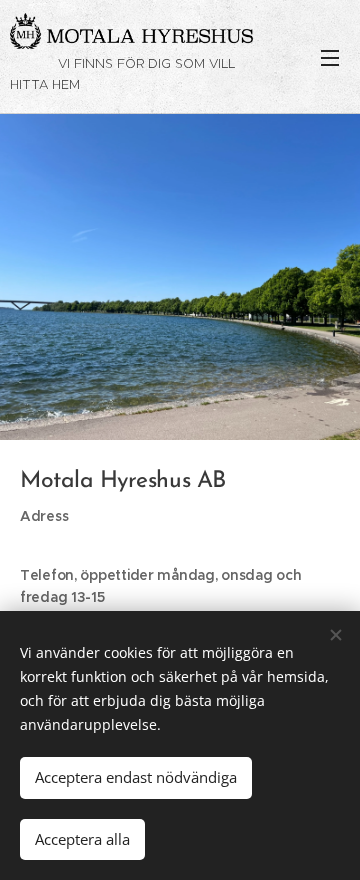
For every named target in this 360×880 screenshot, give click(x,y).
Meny (330, 57)
